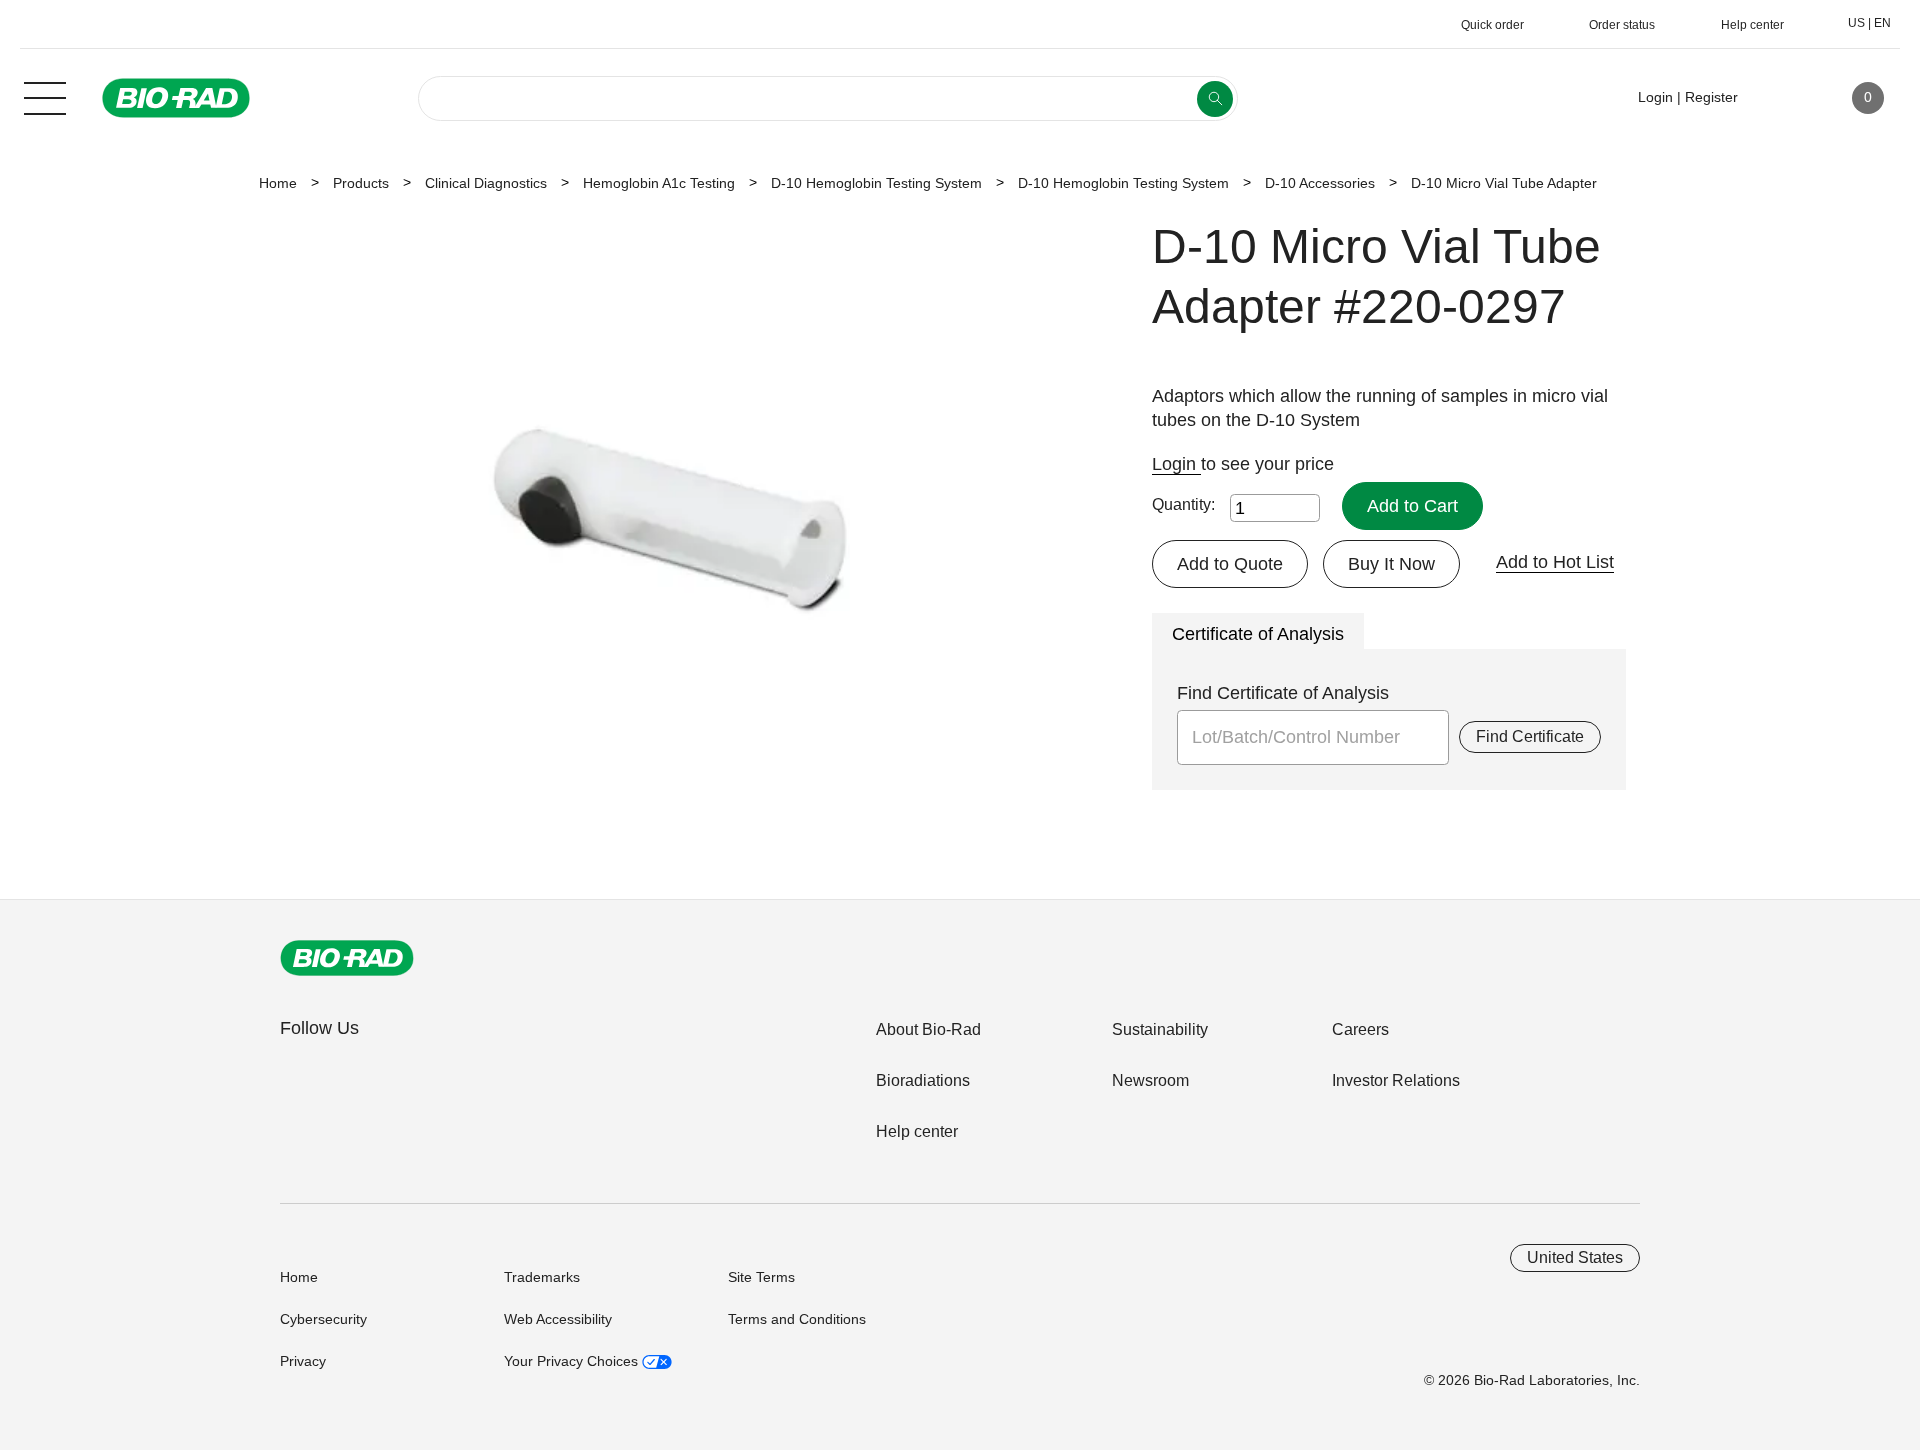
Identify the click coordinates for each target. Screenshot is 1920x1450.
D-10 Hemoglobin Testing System (876, 183)
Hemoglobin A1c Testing (659, 183)
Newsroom (1150, 1080)
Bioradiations (923, 1080)
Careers (1360, 1029)
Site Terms (761, 1277)
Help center (917, 1131)
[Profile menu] (1782, 98)
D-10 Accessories (1320, 183)
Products (361, 183)
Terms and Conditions (797, 1319)
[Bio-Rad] (347, 958)
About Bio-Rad (928, 1029)
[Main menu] (45, 96)
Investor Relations (1396, 1080)
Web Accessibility (558, 1319)
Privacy (303, 1361)
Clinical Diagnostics (486, 183)
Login (1176, 464)
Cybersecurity (323, 1319)
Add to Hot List (1555, 562)
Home (278, 183)
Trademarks (542, 1277)
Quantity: (1183, 504)
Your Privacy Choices (573, 1361)
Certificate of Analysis (1258, 634)
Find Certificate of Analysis (1283, 693)
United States (1575, 1257)
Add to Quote (1230, 564)
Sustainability (1160, 1029)
